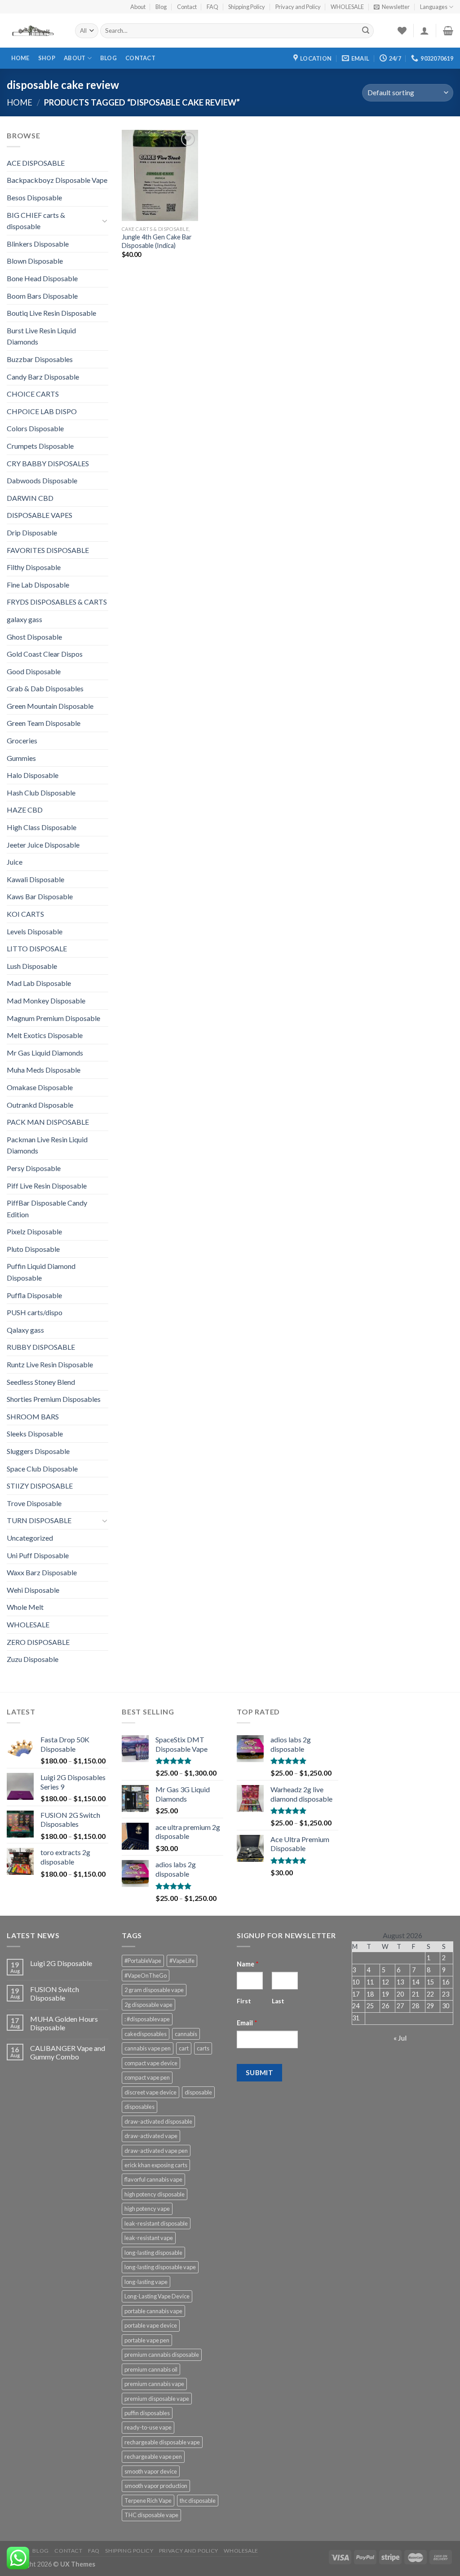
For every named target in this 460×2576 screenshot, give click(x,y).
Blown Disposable (35, 261)
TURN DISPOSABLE (39, 1520)
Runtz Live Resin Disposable (50, 1364)
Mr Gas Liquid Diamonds (45, 1053)
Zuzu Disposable (33, 1659)
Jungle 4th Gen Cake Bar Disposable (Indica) (157, 241)
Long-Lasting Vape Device (157, 2296)
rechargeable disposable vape (162, 2442)
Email (247, 2023)
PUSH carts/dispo (35, 1312)
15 (430, 1982)
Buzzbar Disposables (40, 359)
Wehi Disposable (33, 1590)
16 (446, 1982)
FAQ (212, 7)
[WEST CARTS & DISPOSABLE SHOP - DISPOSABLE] (34, 31)
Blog (161, 7)
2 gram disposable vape (154, 1990)
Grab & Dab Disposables (45, 688)
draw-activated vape (151, 2136)
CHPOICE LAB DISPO (42, 411)
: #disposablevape (147, 2019)
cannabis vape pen (148, 2048)
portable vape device (151, 2325)
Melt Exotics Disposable (45, 1035)
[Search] (366, 31)
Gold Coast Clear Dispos (45, 654)
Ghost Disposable (34, 637)
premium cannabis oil (151, 2369)
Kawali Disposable (35, 879)
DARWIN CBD (30, 498)
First (244, 2001)
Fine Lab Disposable (38, 585)
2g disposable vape (148, 2005)
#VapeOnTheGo (146, 1975)
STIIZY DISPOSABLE (40, 1486)
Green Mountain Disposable (50, 706)
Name (248, 1964)
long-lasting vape (146, 2282)
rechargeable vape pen (153, 2457)
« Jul (400, 2038)
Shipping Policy (247, 7)
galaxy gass (24, 619)
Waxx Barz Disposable (42, 1572)
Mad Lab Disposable (39, 983)
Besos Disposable (34, 197)
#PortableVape (143, 1961)
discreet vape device (150, 2092)
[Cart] (448, 31)
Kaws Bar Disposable (40, 896)
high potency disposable (155, 2194)
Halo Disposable (33, 775)
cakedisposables (146, 2034)
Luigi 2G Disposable (61, 1963)
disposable (198, 2092)
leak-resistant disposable (156, 2223)
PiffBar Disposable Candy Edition (47, 1208)
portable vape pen (147, 2340)
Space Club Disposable (42, 1469)
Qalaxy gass (25, 1330)
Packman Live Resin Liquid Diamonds (47, 1145)
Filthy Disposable (34, 567)
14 (416, 1982)
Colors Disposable (35, 428)
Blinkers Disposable (38, 244)
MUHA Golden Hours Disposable (64, 2023)
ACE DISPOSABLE (36, 163)
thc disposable (198, 2501)
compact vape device (151, 2063)
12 (385, 1982)
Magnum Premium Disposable (53, 1018)
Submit (260, 2072)
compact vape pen (147, 2077)
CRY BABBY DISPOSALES (48, 463)
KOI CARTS (25, 914)
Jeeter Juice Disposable (43, 845)
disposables (139, 2107)
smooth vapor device (151, 2471)
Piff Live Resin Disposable (47, 1186)
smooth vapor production (156, 2486)
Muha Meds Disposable (44, 1070)
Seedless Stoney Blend (41, 1382)
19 (385, 1994)
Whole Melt (25, 1607)
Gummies (21, 758)
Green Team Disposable (44, 723)
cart (184, 2048)
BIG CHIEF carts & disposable (36, 221)
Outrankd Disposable (40, 1105)
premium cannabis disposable (162, 2355)
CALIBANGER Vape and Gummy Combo (68, 2052)
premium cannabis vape (154, 2384)
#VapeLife (182, 1961)
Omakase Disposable (40, 1087)
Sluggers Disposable (38, 1451)
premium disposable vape (157, 2399)
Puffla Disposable (34, 1295)
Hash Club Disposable (41, 793)
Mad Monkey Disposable (46, 1001)
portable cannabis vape (153, 2311)
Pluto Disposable (33, 1249)
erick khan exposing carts (156, 2165)
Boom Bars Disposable (42, 296)
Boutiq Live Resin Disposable (51, 313)
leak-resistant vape (149, 2238)
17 (356, 1994)
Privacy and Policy (298, 7)
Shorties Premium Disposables (54, 1399)
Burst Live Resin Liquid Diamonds (41, 336)
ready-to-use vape (148, 2427)
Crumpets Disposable (40, 446)
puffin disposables (147, 2413)
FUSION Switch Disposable (55, 1993)
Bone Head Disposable (42, 278)
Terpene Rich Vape (148, 2501)
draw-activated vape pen (156, 2151)
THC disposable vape (151, 2515)
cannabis (186, 2034)
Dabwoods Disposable (42, 480)
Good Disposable (34, 671)
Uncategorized (30, 1538)
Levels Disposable (35, 931)
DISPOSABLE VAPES (40, 515)
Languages (434, 7)
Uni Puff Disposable (38, 1555)
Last (278, 2001)
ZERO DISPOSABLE (38, 1642)
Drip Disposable (32, 532)
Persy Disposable (34, 1168)
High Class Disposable (42, 827)
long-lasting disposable (153, 2253)
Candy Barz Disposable (43, 377)
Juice (15, 862)
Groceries (22, 740)
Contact (187, 7)
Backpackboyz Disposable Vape (57, 180)
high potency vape (147, 2209)
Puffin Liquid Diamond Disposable (41, 1272)
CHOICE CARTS (33, 394)
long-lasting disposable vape (160, 2267)
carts (203, 2048)
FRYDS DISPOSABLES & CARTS (57, 602)
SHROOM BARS (33, 1416)
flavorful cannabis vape (153, 2179)
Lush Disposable (32, 966)
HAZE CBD (25, 810)
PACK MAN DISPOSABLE (48, 1122)
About (138, 7)
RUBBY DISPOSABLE (41, 1347)
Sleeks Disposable (35, 1434)
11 (370, 1982)
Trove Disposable (34, 1503)
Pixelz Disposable (34, 1231)
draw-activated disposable (158, 2121)
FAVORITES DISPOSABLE (48, 550)
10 (356, 1982)
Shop (47, 58)
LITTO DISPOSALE (37, 948)
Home (20, 58)
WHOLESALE (347, 7)
